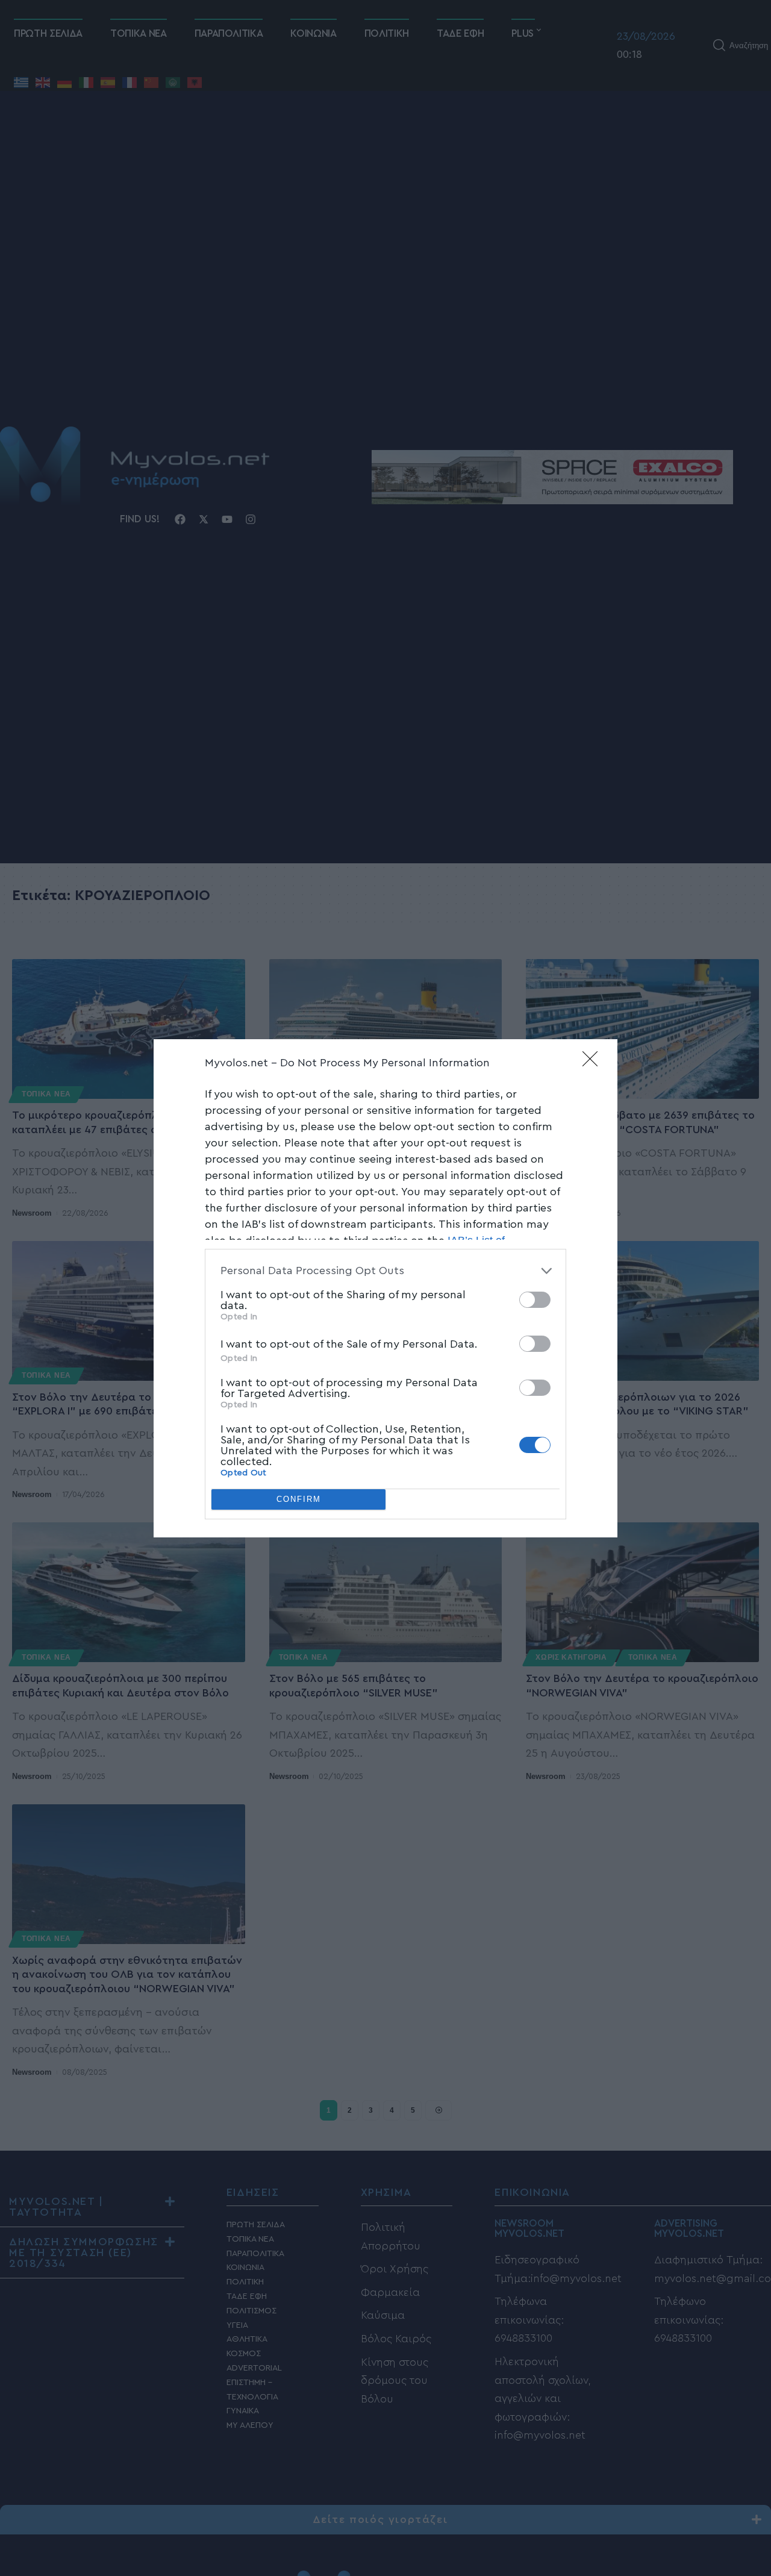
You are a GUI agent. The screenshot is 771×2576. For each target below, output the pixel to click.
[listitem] (385, 1271)
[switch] (535, 1300)
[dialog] (385, 1288)
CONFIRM (299, 1499)
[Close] (594, 1063)
